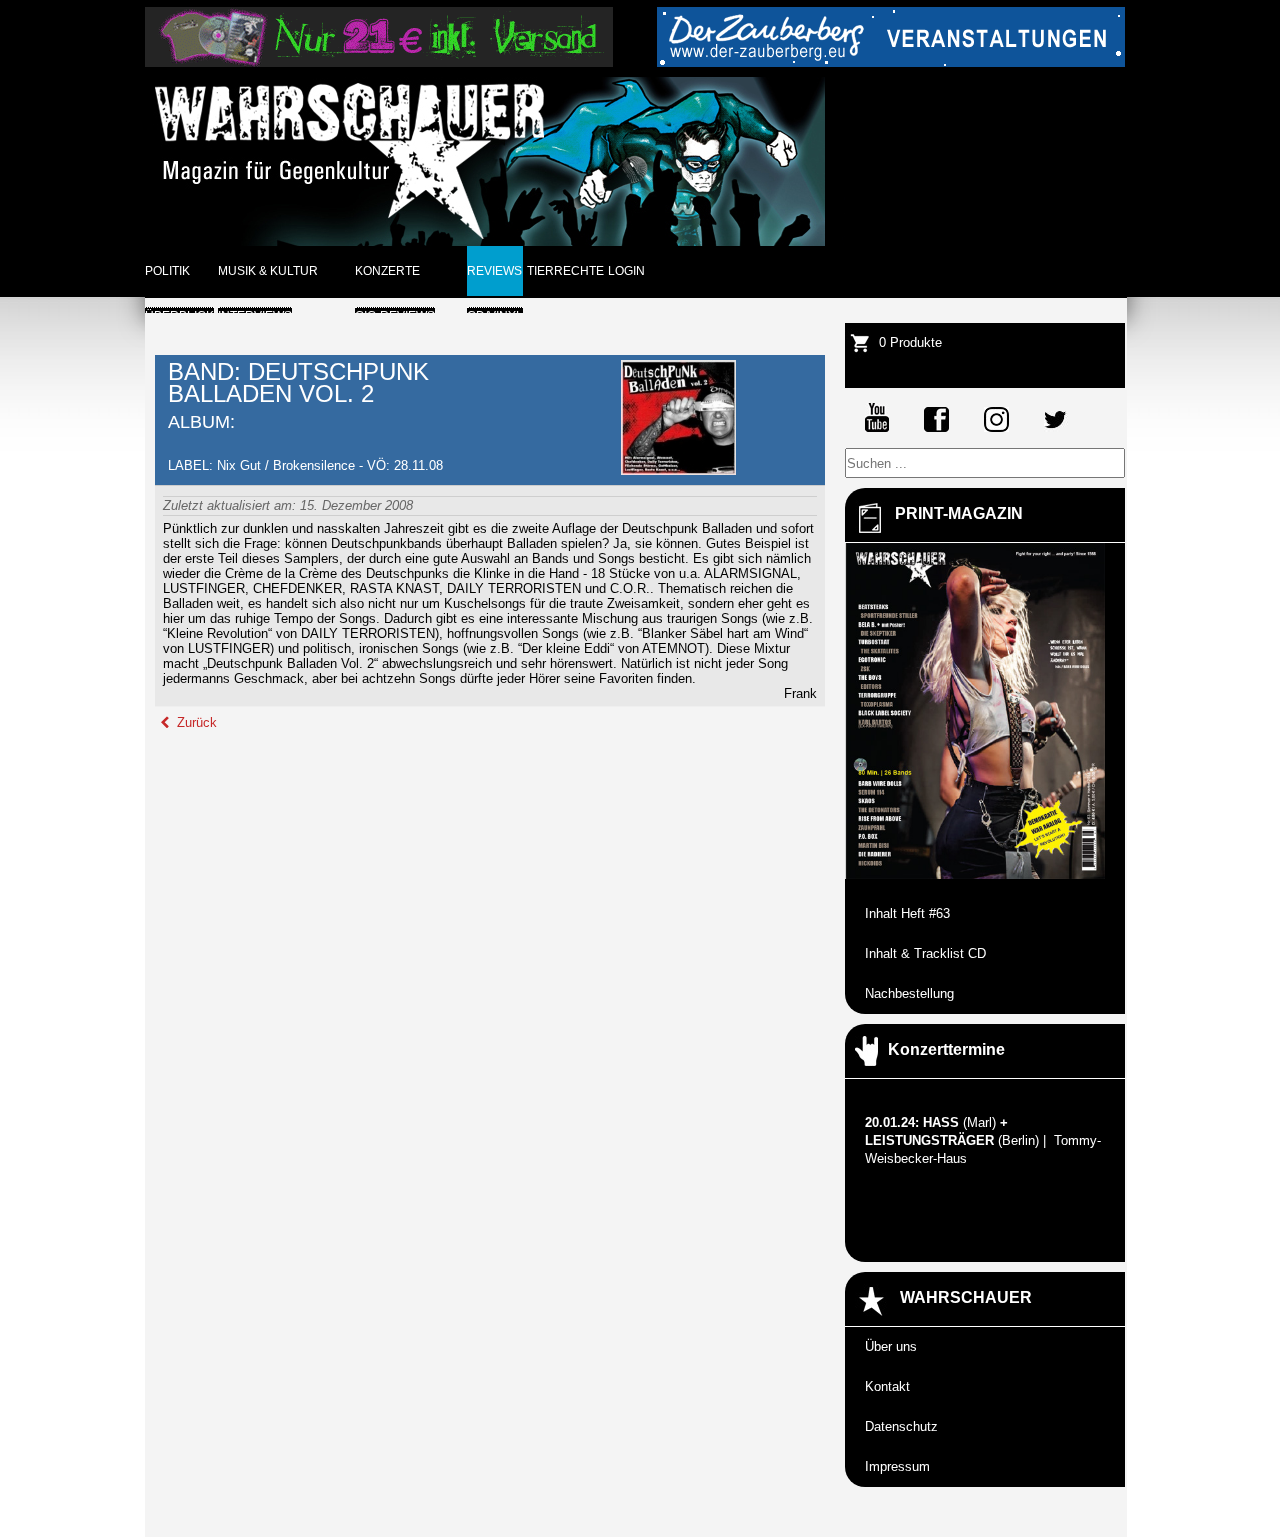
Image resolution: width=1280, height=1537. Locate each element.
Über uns (891, 1346)
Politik (167, 271)
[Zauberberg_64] (891, 62)
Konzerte (387, 271)
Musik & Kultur (268, 271)
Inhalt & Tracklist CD (925, 953)
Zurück (195, 722)
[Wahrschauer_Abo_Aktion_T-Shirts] (379, 62)
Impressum (897, 1466)
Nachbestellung (909, 993)
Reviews (494, 271)
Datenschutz (901, 1426)
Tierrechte (565, 271)
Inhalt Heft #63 (907, 913)
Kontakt (887, 1386)
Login (626, 271)
